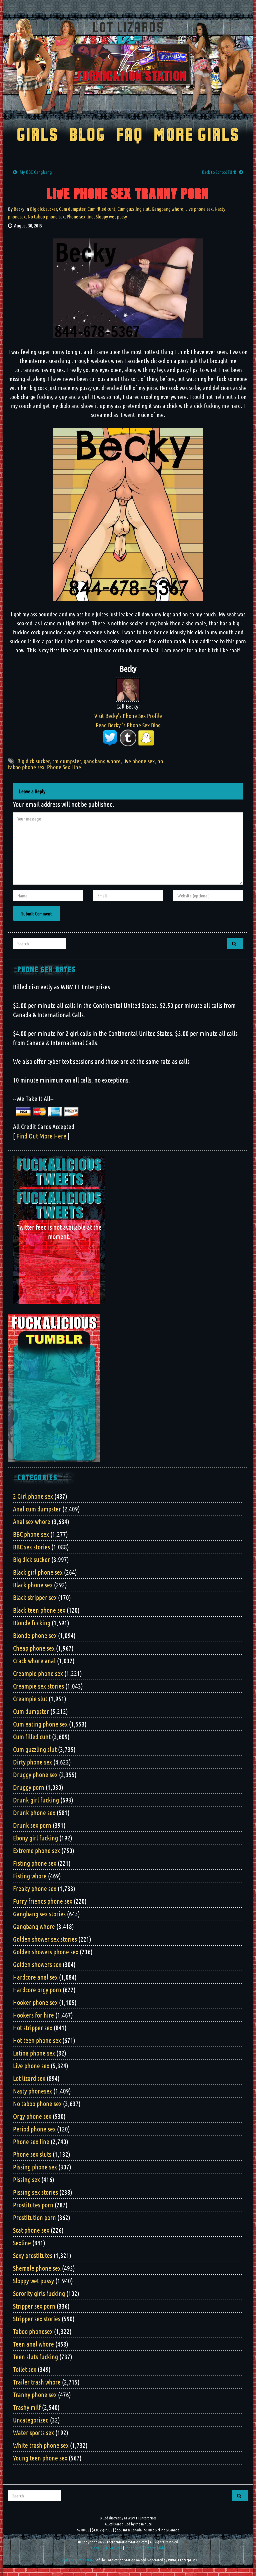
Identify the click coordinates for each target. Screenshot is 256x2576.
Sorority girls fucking (39, 2293)
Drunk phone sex (34, 1812)
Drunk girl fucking (36, 1800)
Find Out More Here (41, 1136)
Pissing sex (26, 2179)
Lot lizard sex (29, 2078)
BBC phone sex (31, 1534)
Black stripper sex (35, 1597)
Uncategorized (31, 2420)
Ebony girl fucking (35, 1838)
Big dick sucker (43, 209)
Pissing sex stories (35, 2192)
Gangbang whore (167, 209)
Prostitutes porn (33, 2205)
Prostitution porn (34, 2217)
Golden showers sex (37, 1964)
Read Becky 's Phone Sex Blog (128, 725)
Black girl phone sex (38, 1572)
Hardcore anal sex (35, 1977)
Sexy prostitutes (33, 2255)
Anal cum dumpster (37, 1509)
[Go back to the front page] (128, 66)
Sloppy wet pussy (111, 216)
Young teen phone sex (40, 2458)
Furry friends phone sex (43, 1901)
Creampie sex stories (38, 1686)
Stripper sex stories (37, 2319)
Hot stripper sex (33, 2028)
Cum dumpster (72, 209)
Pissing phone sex (35, 2167)
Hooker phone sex (35, 2002)
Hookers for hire (33, 2015)
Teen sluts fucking (35, 2357)
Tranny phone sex (35, 2395)
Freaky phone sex (35, 1888)
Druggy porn (29, 1787)
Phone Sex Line (64, 767)
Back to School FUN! (219, 172)
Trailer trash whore (37, 2382)
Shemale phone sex (37, 2268)
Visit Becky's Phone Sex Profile (128, 716)
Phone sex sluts (32, 2154)
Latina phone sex (34, 2053)
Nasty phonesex (32, 2091)
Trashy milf (27, 2407)
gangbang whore (102, 761)
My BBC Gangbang (36, 172)
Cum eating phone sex (40, 1724)
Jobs (162, 2548)
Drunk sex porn (32, 1825)
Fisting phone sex (35, 1863)
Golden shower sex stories (45, 1939)
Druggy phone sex (35, 1774)
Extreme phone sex (36, 1850)
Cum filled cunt (101, 209)
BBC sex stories (31, 1547)
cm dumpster (67, 761)
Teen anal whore (33, 2344)
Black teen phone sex (39, 1610)
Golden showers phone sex (46, 1952)
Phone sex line (80, 216)
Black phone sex (33, 1585)
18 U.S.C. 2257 (112, 2548)
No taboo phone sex (46, 216)
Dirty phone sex (32, 1762)
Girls (37, 136)
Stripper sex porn (34, 2306)
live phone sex (139, 761)
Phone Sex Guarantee (140, 2548)
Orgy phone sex (32, 2116)
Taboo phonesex (33, 2331)
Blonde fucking (32, 1623)
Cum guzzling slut (133, 209)
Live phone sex (199, 209)
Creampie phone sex (38, 1673)
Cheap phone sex (34, 1648)
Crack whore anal (34, 1661)
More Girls (196, 136)
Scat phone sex (31, 2230)
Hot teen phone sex (37, 2040)
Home (95, 2548)
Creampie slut (30, 1699)
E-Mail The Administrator (77, 2560)
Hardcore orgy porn (37, 1990)
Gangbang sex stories (39, 1914)
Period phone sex (34, 2129)
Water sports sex (33, 2432)
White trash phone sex (41, 2445)
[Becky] (128, 689)
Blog (87, 136)
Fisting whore (30, 1876)
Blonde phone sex (35, 1635)
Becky (19, 209)
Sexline (22, 2243)
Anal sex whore (32, 1521)
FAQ (129, 136)
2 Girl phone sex (33, 1496)
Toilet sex (25, 2369)
